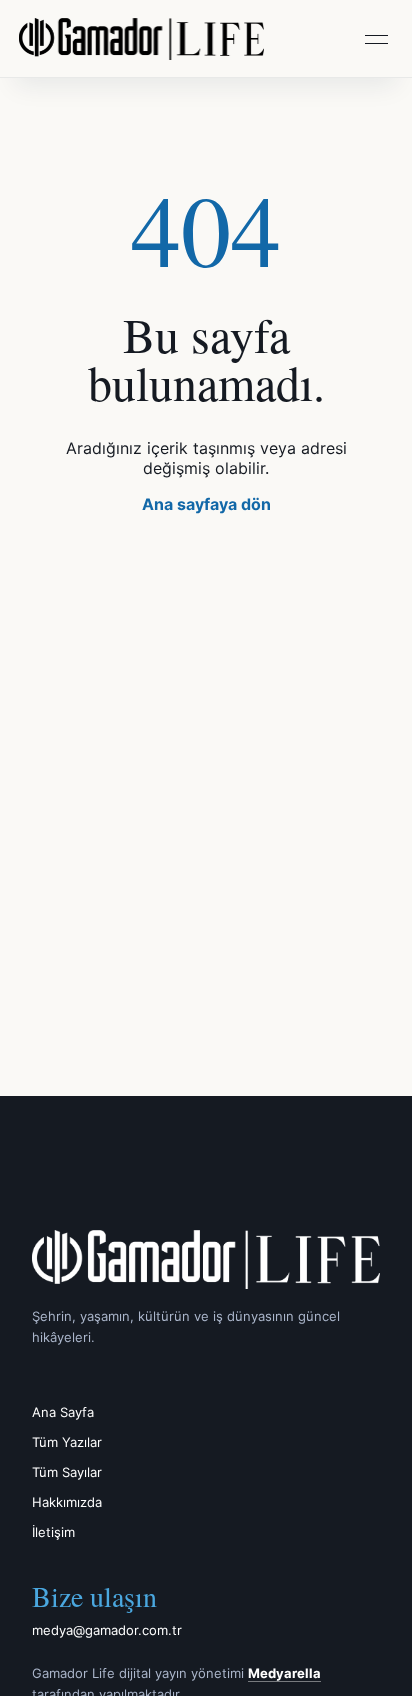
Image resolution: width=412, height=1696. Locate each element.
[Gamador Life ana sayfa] (141, 39)
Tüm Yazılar (67, 1442)
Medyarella (284, 1673)
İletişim (53, 1532)
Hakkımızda (67, 1502)
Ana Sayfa (63, 1412)
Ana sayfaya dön (206, 504)
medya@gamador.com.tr (107, 1630)
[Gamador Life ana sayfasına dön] (206, 1259)
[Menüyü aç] (376, 39)
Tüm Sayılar (67, 1472)
